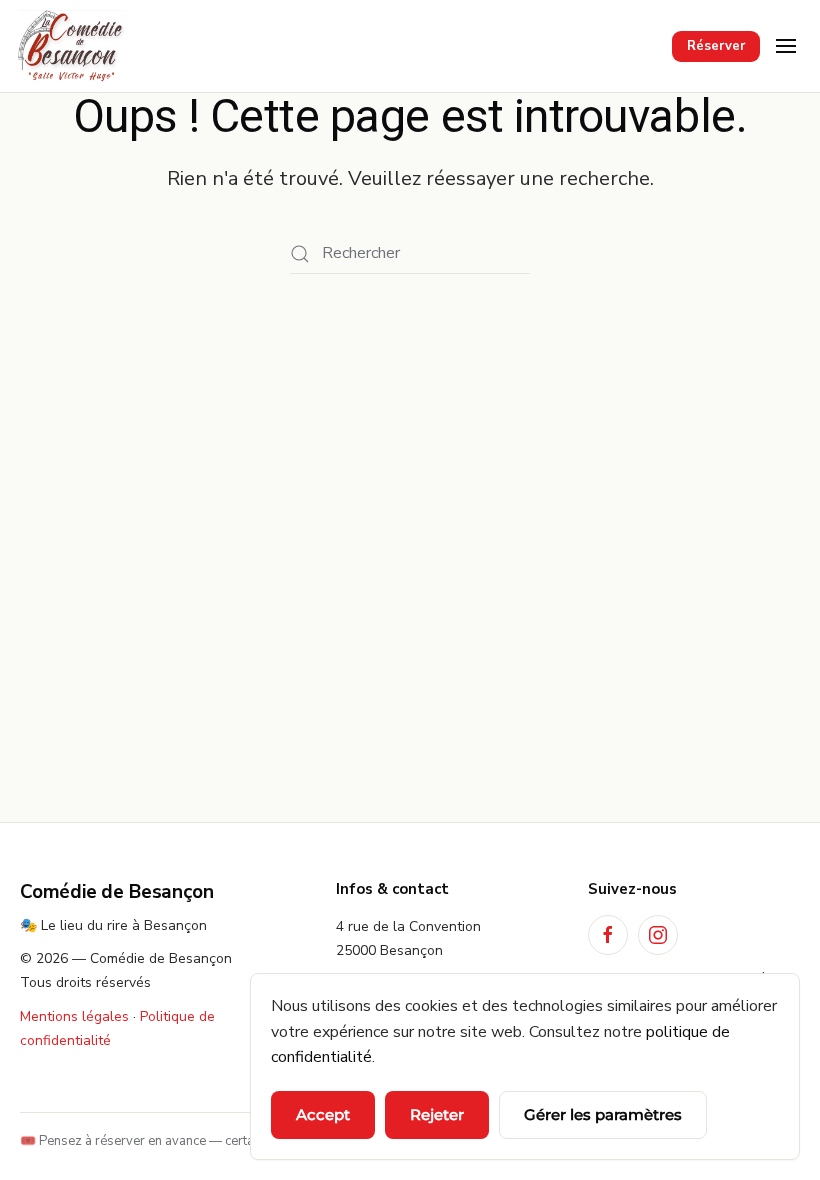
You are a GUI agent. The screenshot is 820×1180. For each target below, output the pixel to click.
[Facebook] (608, 935)
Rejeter (437, 1114)
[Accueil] (71, 46)
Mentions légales (74, 1016)
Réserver (716, 46)
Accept (323, 1114)
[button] (786, 46)
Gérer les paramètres (603, 1114)
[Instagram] (658, 935)
